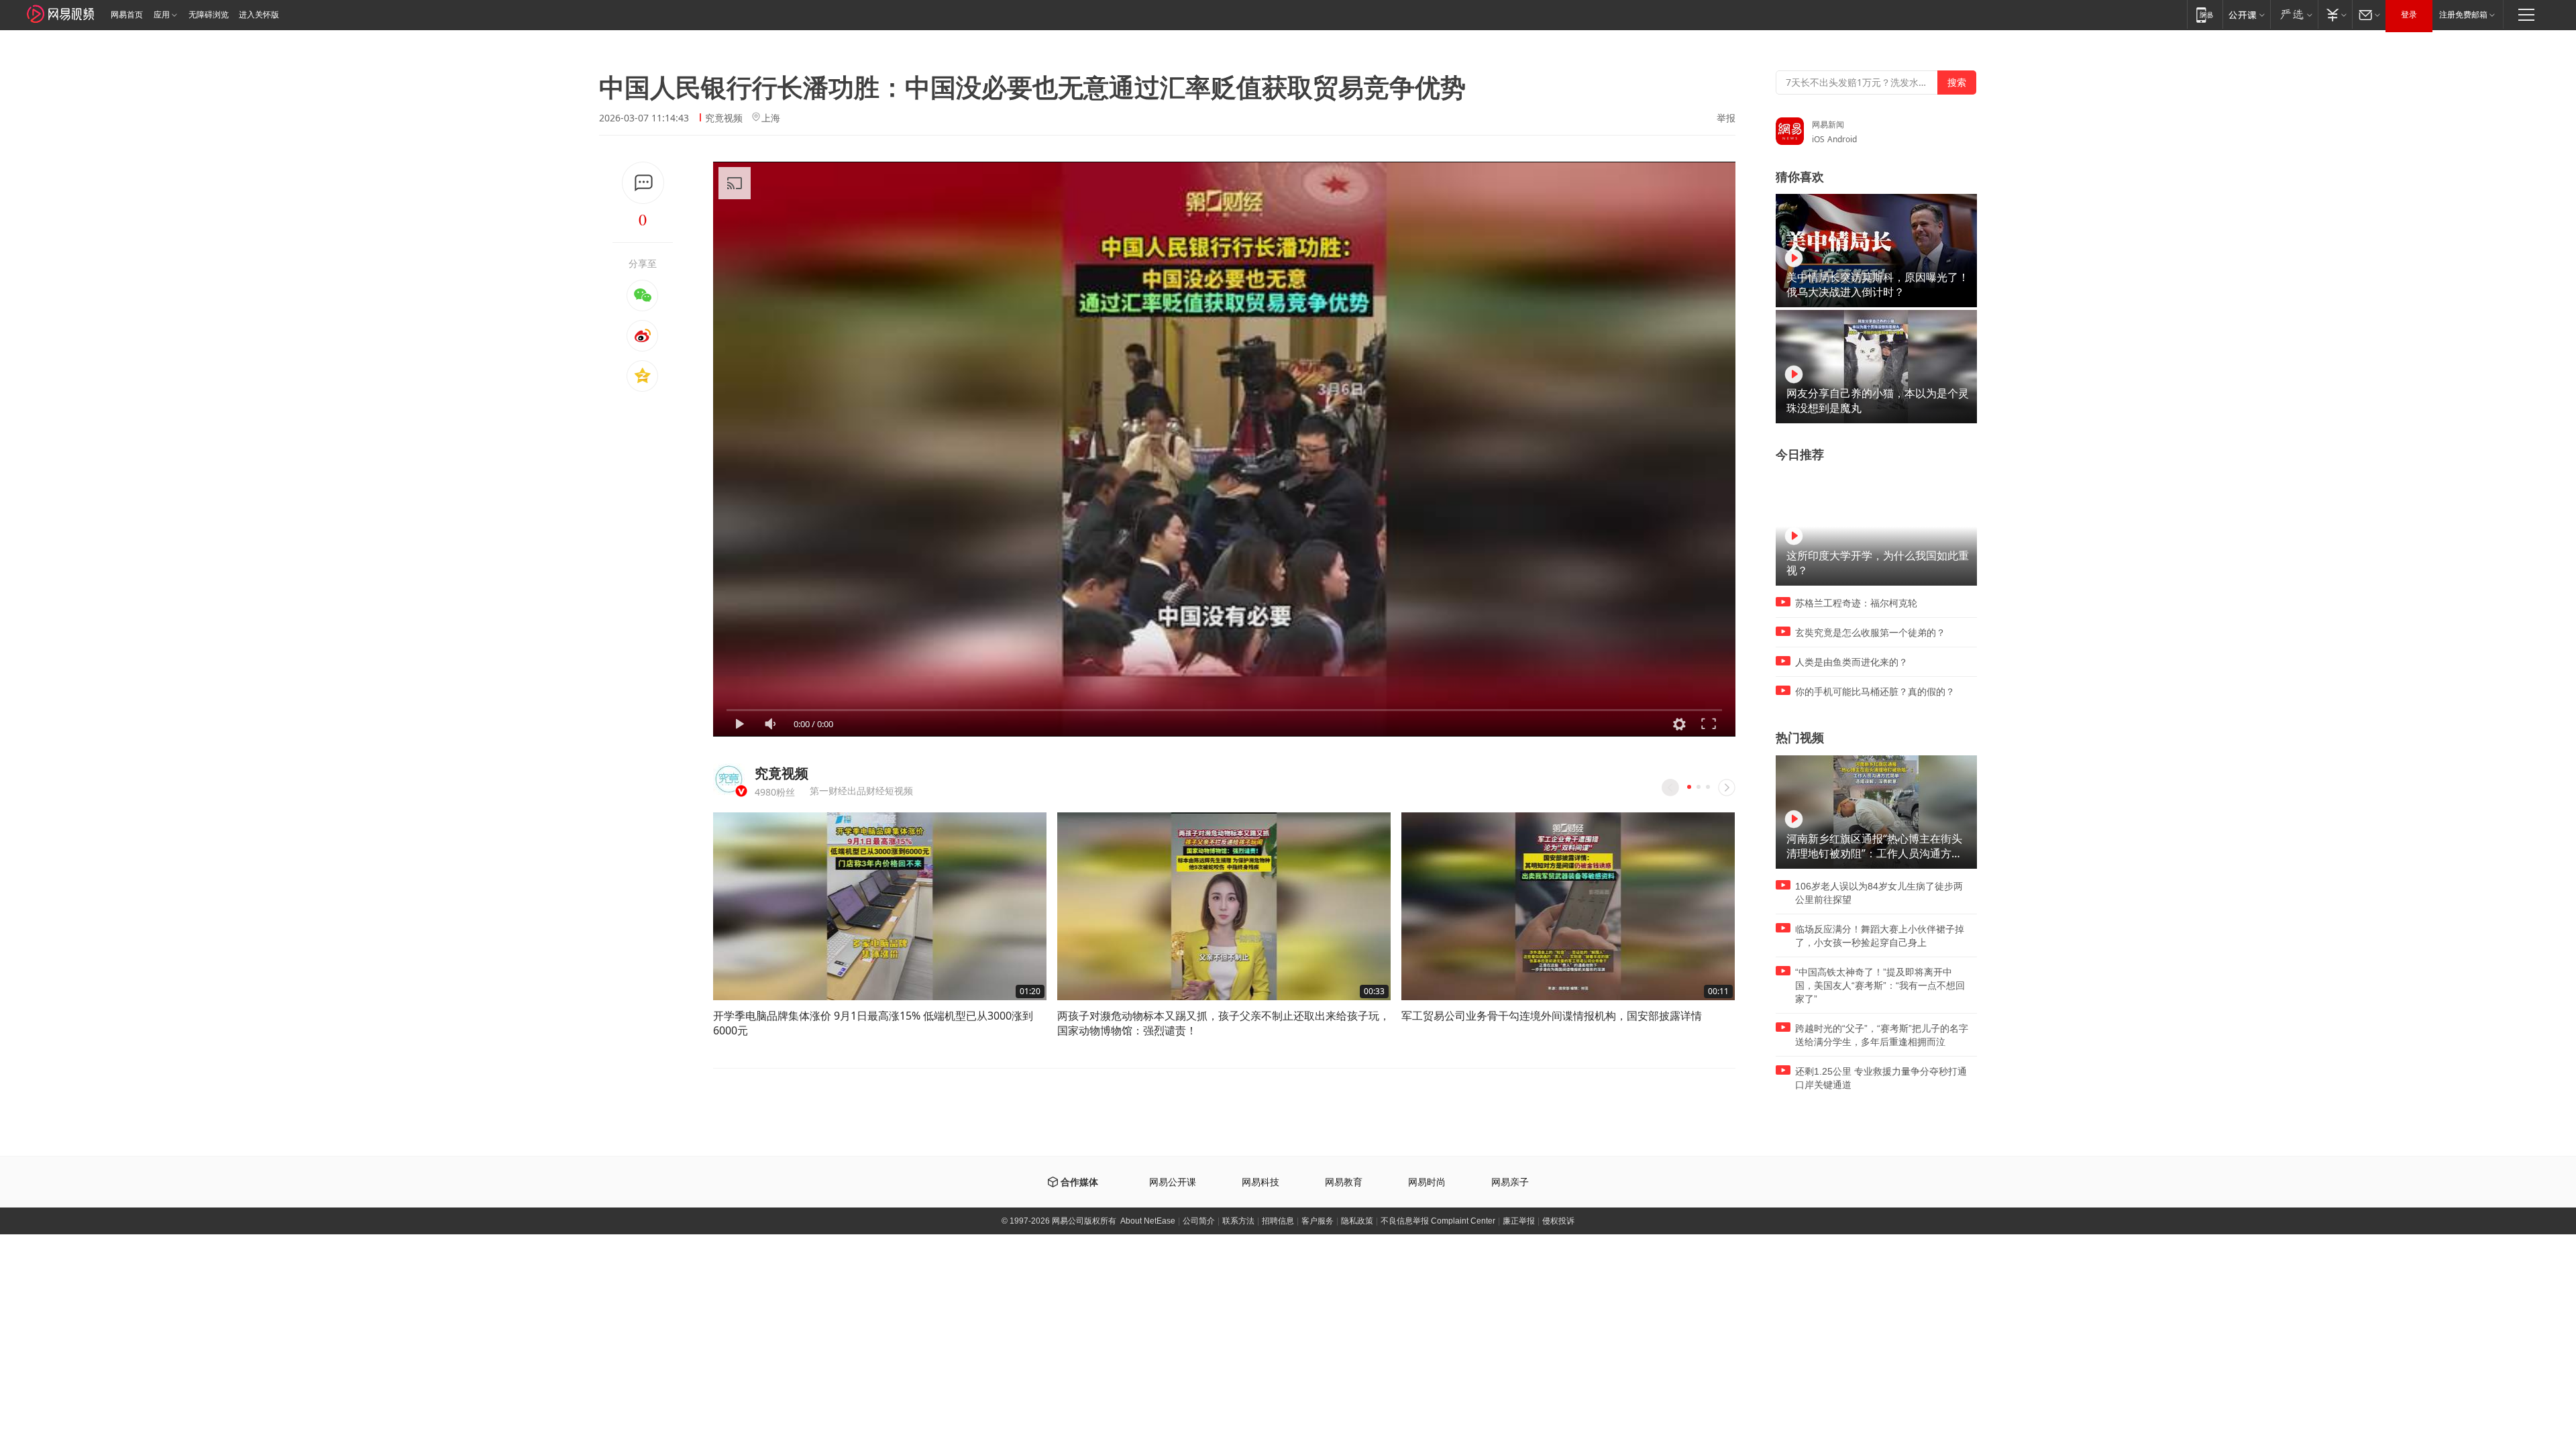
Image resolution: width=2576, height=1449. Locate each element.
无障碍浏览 (209, 15)
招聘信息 (1278, 1221)
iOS (1818, 139)
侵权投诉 (1558, 1221)
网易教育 (1344, 1182)
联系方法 (1238, 1221)
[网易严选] (2294, 14)
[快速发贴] (643, 183)
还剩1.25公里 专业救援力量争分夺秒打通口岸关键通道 (1881, 1078)
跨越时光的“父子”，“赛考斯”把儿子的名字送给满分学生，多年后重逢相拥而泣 (1882, 1035)
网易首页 (127, 15)
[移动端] (2205, 14)
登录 (2409, 15)
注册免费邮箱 (2463, 15)
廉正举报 (1519, 1221)
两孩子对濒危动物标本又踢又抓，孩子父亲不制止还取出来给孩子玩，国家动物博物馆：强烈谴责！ (1224, 1023)
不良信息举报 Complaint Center (1438, 1221)
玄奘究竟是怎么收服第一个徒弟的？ (1870, 633)
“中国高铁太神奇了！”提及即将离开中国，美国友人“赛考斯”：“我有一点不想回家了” (1880, 985)
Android (1842, 139)
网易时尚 (1427, 1182)
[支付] (2335, 14)
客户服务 (1318, 1221)
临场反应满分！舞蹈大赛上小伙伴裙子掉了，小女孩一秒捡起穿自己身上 (1880, 936)
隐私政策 (1357, 1221)
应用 (162, 15)
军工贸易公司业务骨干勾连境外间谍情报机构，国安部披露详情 (1552, 1016)
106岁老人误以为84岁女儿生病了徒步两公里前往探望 (1879, 893)
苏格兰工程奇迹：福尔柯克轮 (1856, 603)
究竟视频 (724, 118)
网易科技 (1260, 1182)
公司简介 (1199, 1221)
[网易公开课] (2246, 14)
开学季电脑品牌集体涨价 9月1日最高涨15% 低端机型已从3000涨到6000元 (873, 1023)
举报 (1726, 118)
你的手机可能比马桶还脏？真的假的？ (1875, 692)
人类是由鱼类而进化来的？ (1851, 662)
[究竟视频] (729, 779)
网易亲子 (1510, 1182)
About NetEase (1148, 1221)
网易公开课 (1173, 1182)
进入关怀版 (259, 15)
